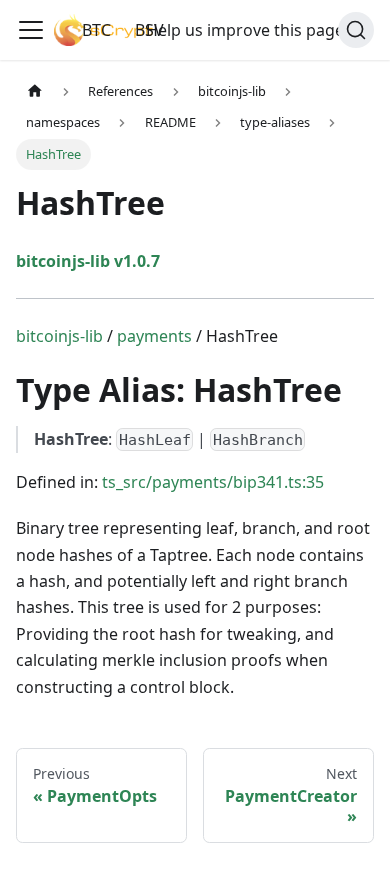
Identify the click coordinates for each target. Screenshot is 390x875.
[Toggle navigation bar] (31, 30)
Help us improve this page (245, 30)
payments (154, 336)
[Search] (356, 30)
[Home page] (35, 91)
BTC (96, 30)
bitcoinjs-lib (59, 336)
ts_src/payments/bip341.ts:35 (213, 482)
